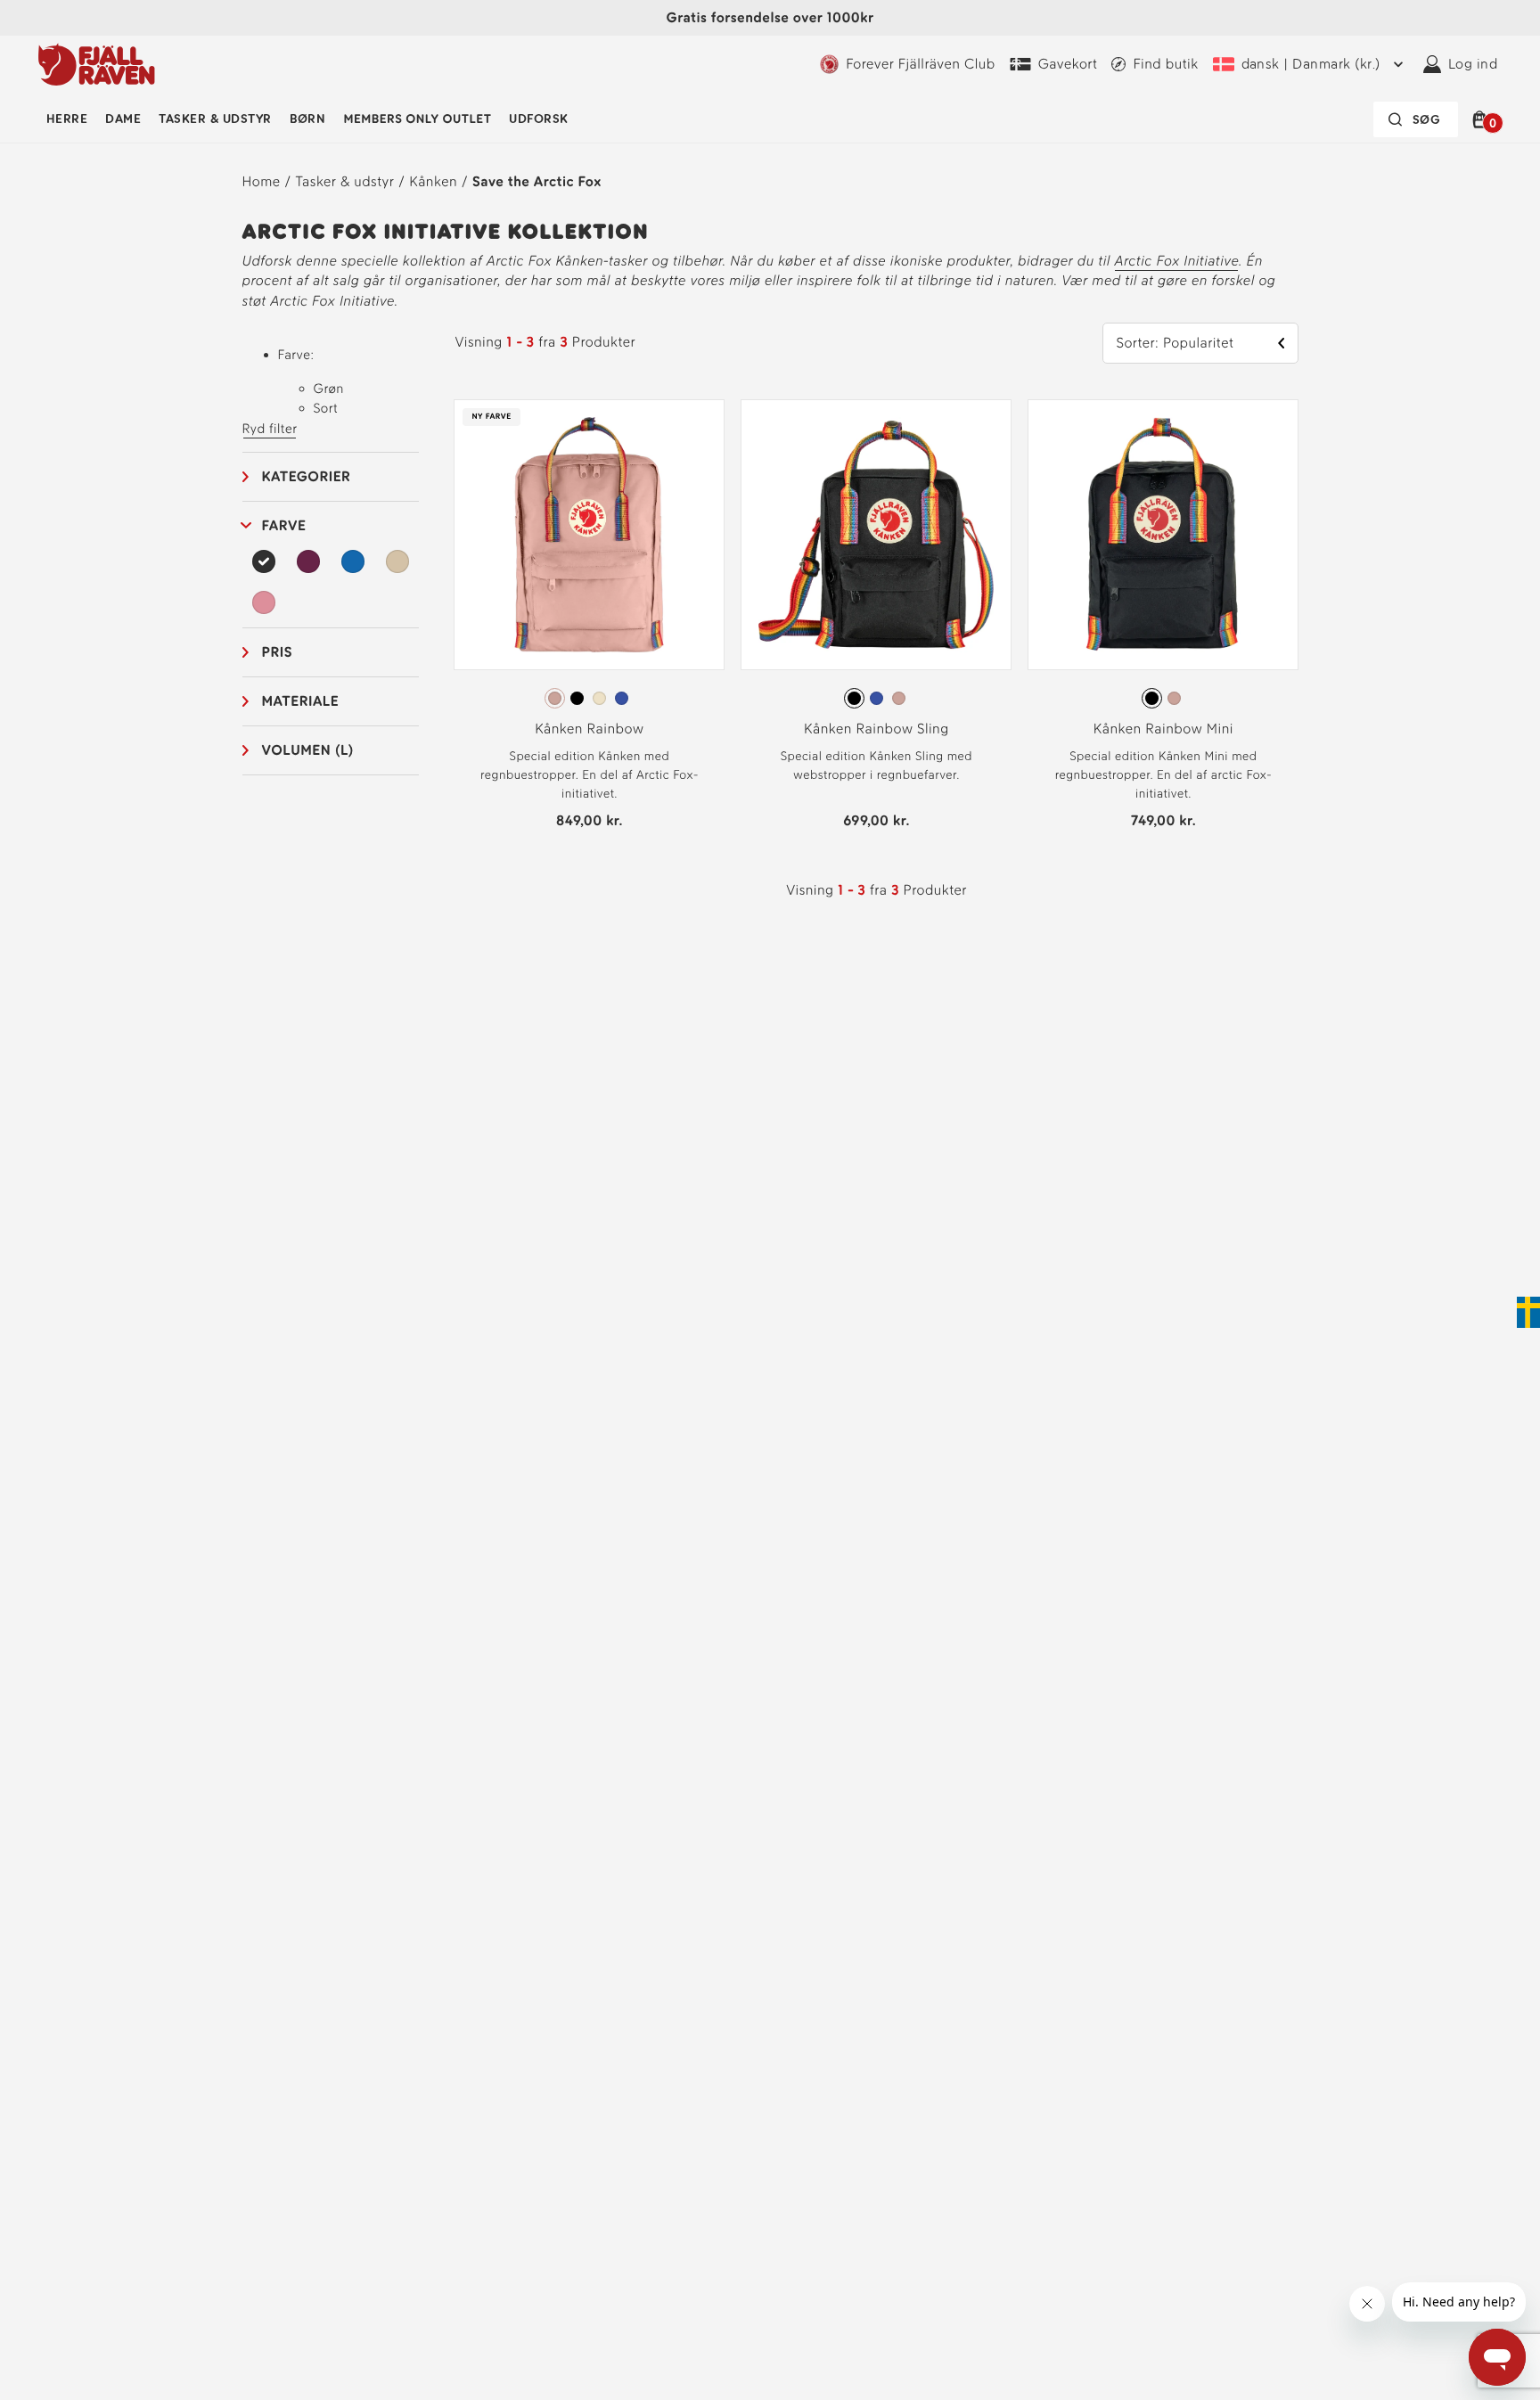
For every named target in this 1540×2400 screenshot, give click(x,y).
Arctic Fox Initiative (1176, 261)
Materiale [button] (301, 701)
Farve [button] (284, 525)
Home (262, 181)
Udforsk (538, 119)
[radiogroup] (589, 699)
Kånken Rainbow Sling (876, 729)
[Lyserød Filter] (265, 602)
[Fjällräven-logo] (97, 64)
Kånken (433, 181)
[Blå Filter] (353, 561)
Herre (67, 119)
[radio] (555, 698)
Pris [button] (278, 652)
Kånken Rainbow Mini (1163, 729)
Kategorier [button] (307, 476)
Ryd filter (270, 429)
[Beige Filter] (397, 561)
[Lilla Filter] (308, 561)
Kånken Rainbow (589, 729)
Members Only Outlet (417, 119)
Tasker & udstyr (215, 119)
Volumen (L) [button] (308, 750)
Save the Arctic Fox (537, 181)
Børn (308, 119)
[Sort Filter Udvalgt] (265, 561)
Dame (123, 119)
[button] (1483, 119)
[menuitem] (67, 119)
